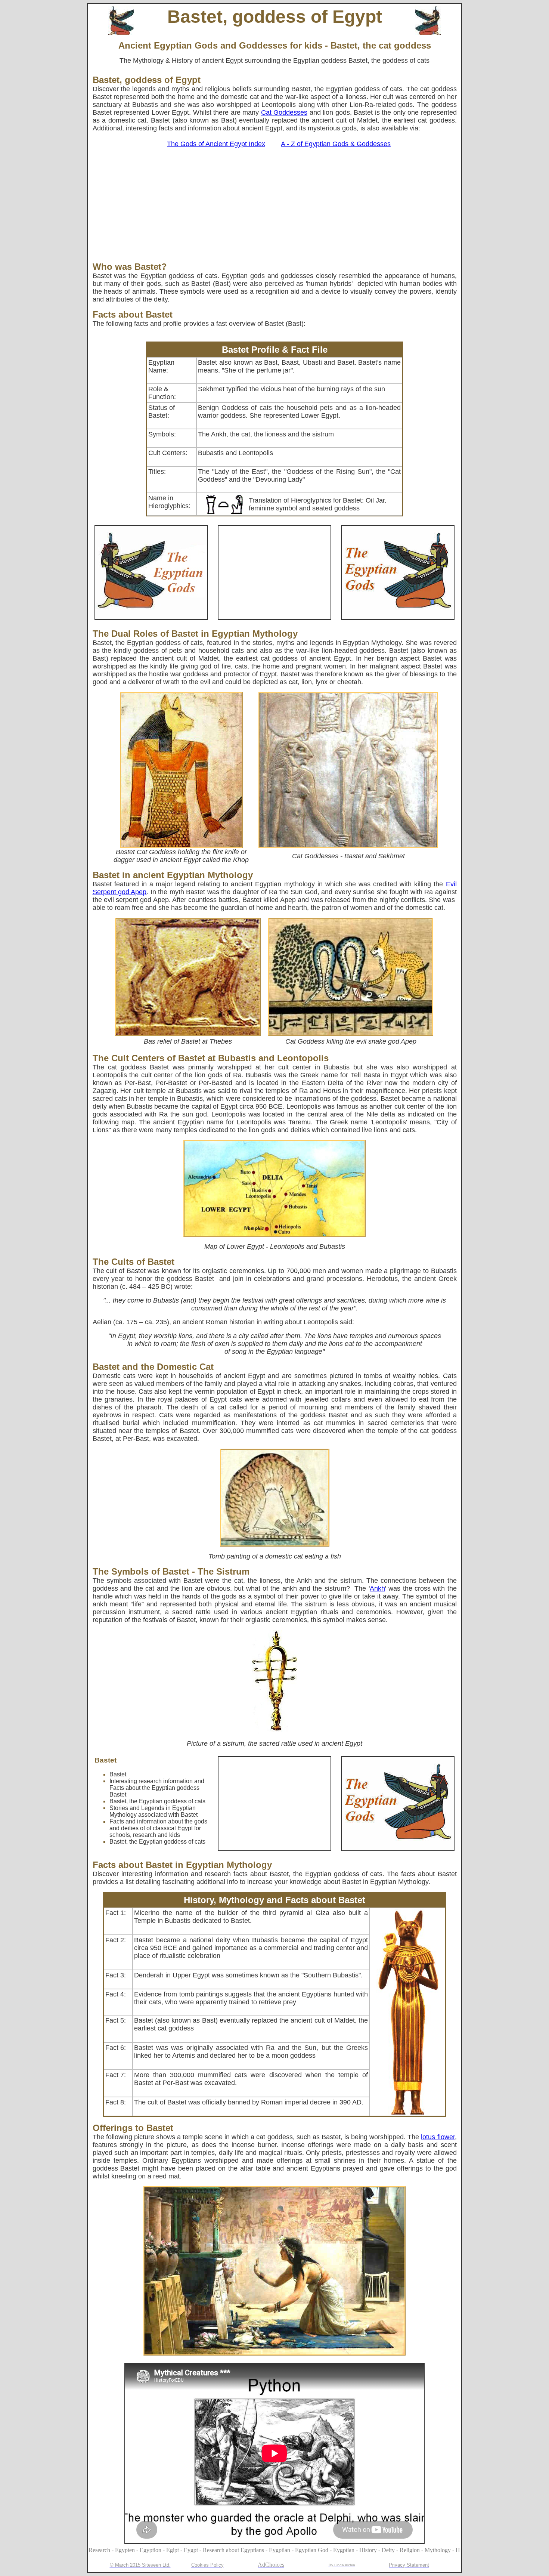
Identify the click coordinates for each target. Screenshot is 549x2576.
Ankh (377, 1588)
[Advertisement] (275, 206)
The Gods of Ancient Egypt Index (216, 144)
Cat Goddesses (284, 112)
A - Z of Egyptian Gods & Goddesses (336, 144)
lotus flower (438, 2137)
